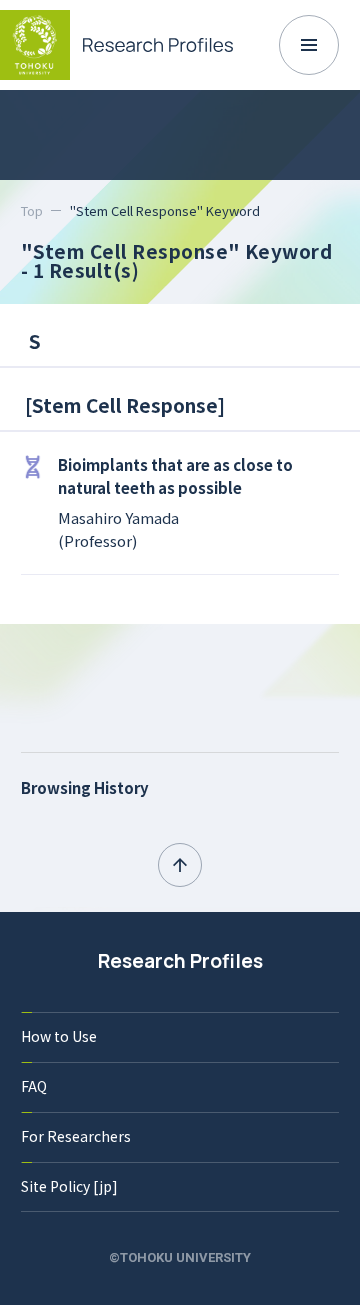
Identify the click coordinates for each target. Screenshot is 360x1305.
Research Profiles (180, 961)
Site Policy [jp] (69, 1186)
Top (32, 210)
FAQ (34, 1086)
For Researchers (76, 1136)
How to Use (59, 1036)
